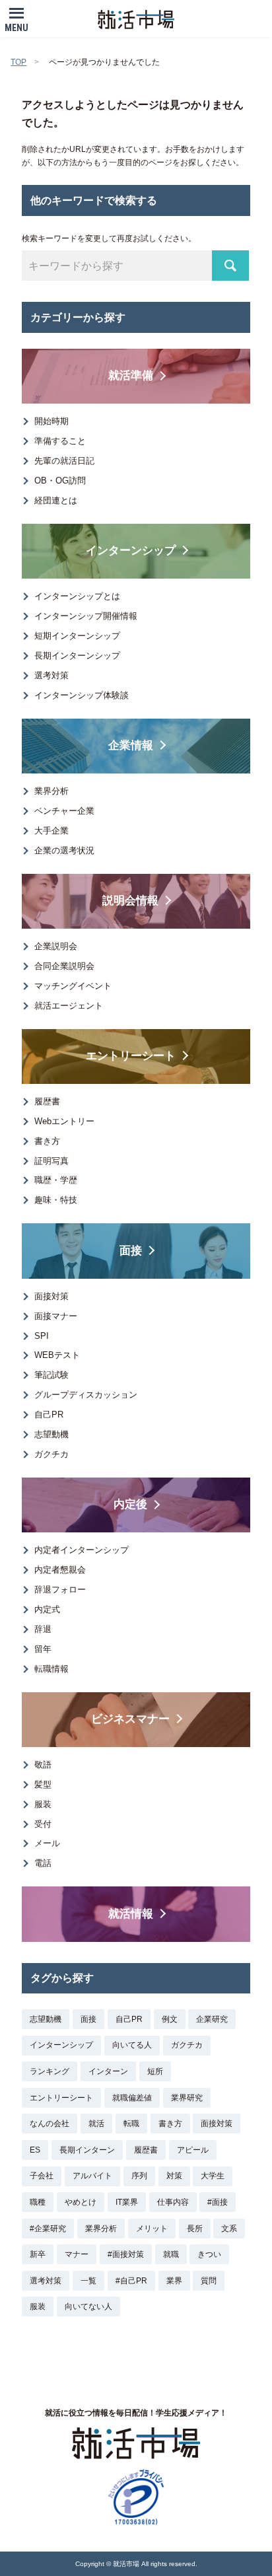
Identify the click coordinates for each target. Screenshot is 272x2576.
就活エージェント (69, 1006)
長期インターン (87, 2150)
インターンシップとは (77, 596)
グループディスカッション (86, 1395)
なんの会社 (50, 2124)
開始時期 (51, 421)
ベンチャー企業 (64, 811)
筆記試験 (51, 1375)
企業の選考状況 (64, 850)
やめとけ (81, 2202)
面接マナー (56, 1316)
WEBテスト (57, 1355)
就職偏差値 (132, 2098)
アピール (193, 2150)
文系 (229, 2229)
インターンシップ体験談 (82, 695)
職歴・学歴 (56, 1180)
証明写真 (51, 1161)
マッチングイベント (73, 986)
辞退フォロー (60, 1590)
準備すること (60, 441)
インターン (108, 2071)
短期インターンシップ (77, 636)
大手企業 (51, 831)
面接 (88, 2019)
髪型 (43, 1784)
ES (35, 2150)
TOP (18, 62)
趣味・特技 (56, 1200)
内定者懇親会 (60, 1570)
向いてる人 (132, 2045)
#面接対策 (126, 2254)
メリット (152, 2229)
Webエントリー (64, 1121)
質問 (209, 2281)
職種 (38, 2202)
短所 (155, 2071)
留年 (43, 1649)
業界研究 (187, 2098)
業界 (174, 2281)
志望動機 (51, 1434)
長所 (195, 2229)
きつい (209, 2254)
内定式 (47, 1609)
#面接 (218, 2202)
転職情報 (51, 1669)
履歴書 (47, 1101)
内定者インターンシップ (82, 1550)
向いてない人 (88, 2307)
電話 (43, 1863)
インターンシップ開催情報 (86, 616)
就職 (171, 2254)
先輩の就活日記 (64, 461)
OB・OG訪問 (60, 481)
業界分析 (51, 791)
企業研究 (212, 2019)
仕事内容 (173, 2202)
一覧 (88, 2281)
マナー (77, 2254)
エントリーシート (61, 2098)
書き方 (47, 1141)
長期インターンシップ (77, 656)
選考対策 (51, 675)
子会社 (42, 2176)
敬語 (43, 1765)
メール (47, 1843)
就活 (96, 2124)
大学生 (213, 2176)
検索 (230, 266)
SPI (42, 1336)
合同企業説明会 (64, 966)
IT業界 (127, 2202)
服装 (43, 1804)
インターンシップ (61, 2045)
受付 (43, 1824)
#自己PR (131, 2281)
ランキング (50, 2071)
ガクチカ (51, 1454)
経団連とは (56, 500)
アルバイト (92, 2176)
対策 (174, 2176)
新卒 (38, 2254)
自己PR (49, 1414)
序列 (139, 2176)
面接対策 (51, 1296)
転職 (131, 2124)
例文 (170, 2019)
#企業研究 (48, 2229)
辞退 (43, 1629)
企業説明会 (56, 946)
